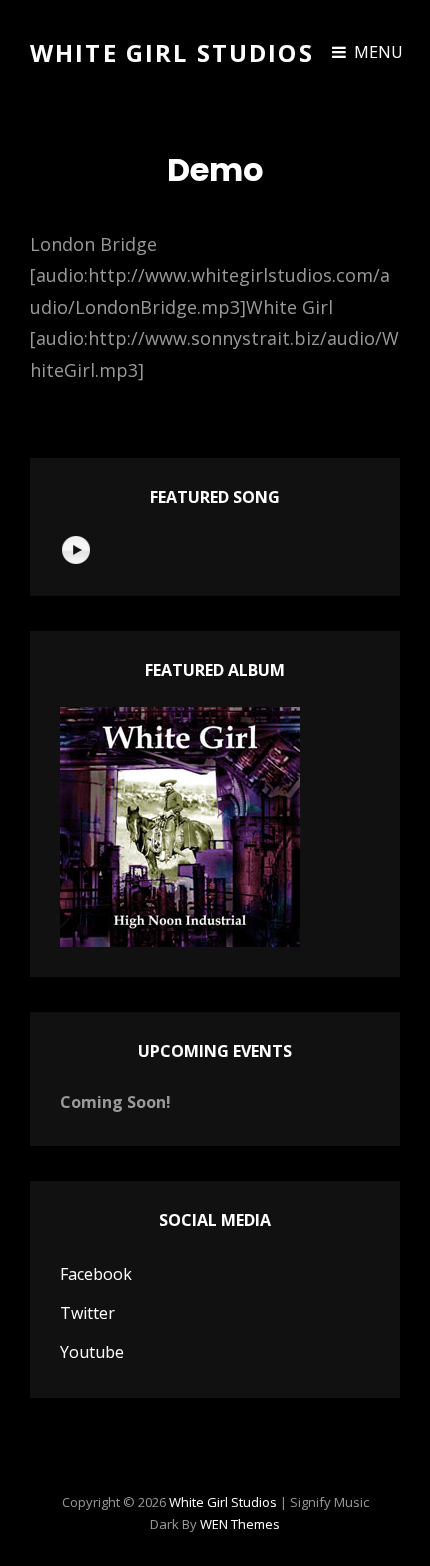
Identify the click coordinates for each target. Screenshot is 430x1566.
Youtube (92, 1352)
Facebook (96, 1274)
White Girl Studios (172, 52)
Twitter (87, 1313)
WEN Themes (240, 1524)
